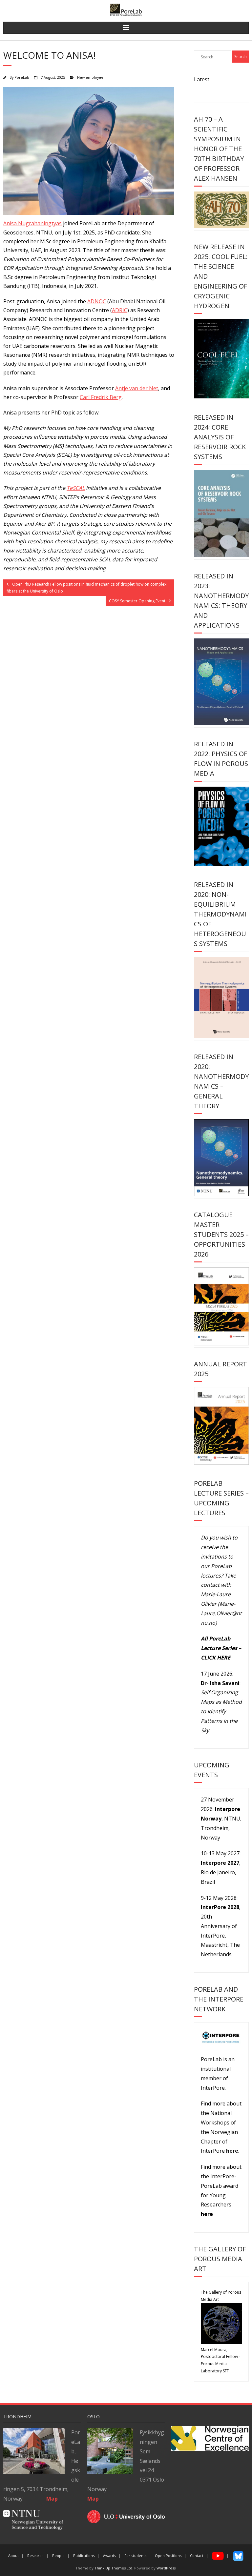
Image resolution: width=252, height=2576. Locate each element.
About (13, 2556)
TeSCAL (76, 488)
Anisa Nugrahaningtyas (32, 223)
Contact (197, 2556)
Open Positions (168, 2556)
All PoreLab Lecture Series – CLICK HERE (221, 1648)
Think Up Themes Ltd (113, 2568)
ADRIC (120, 310)
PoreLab (22, 77)
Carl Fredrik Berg (101, 397)
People (58, 2556)
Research (35, 2556)
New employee (90, 77)
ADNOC (97, 301)
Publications (84, 2556)
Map (93, 2499)
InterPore (213, 2088)
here (232, 2151)
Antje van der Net (137, 388)
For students (135, 2556)
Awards (109, 2556)
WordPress (166, 2568)
